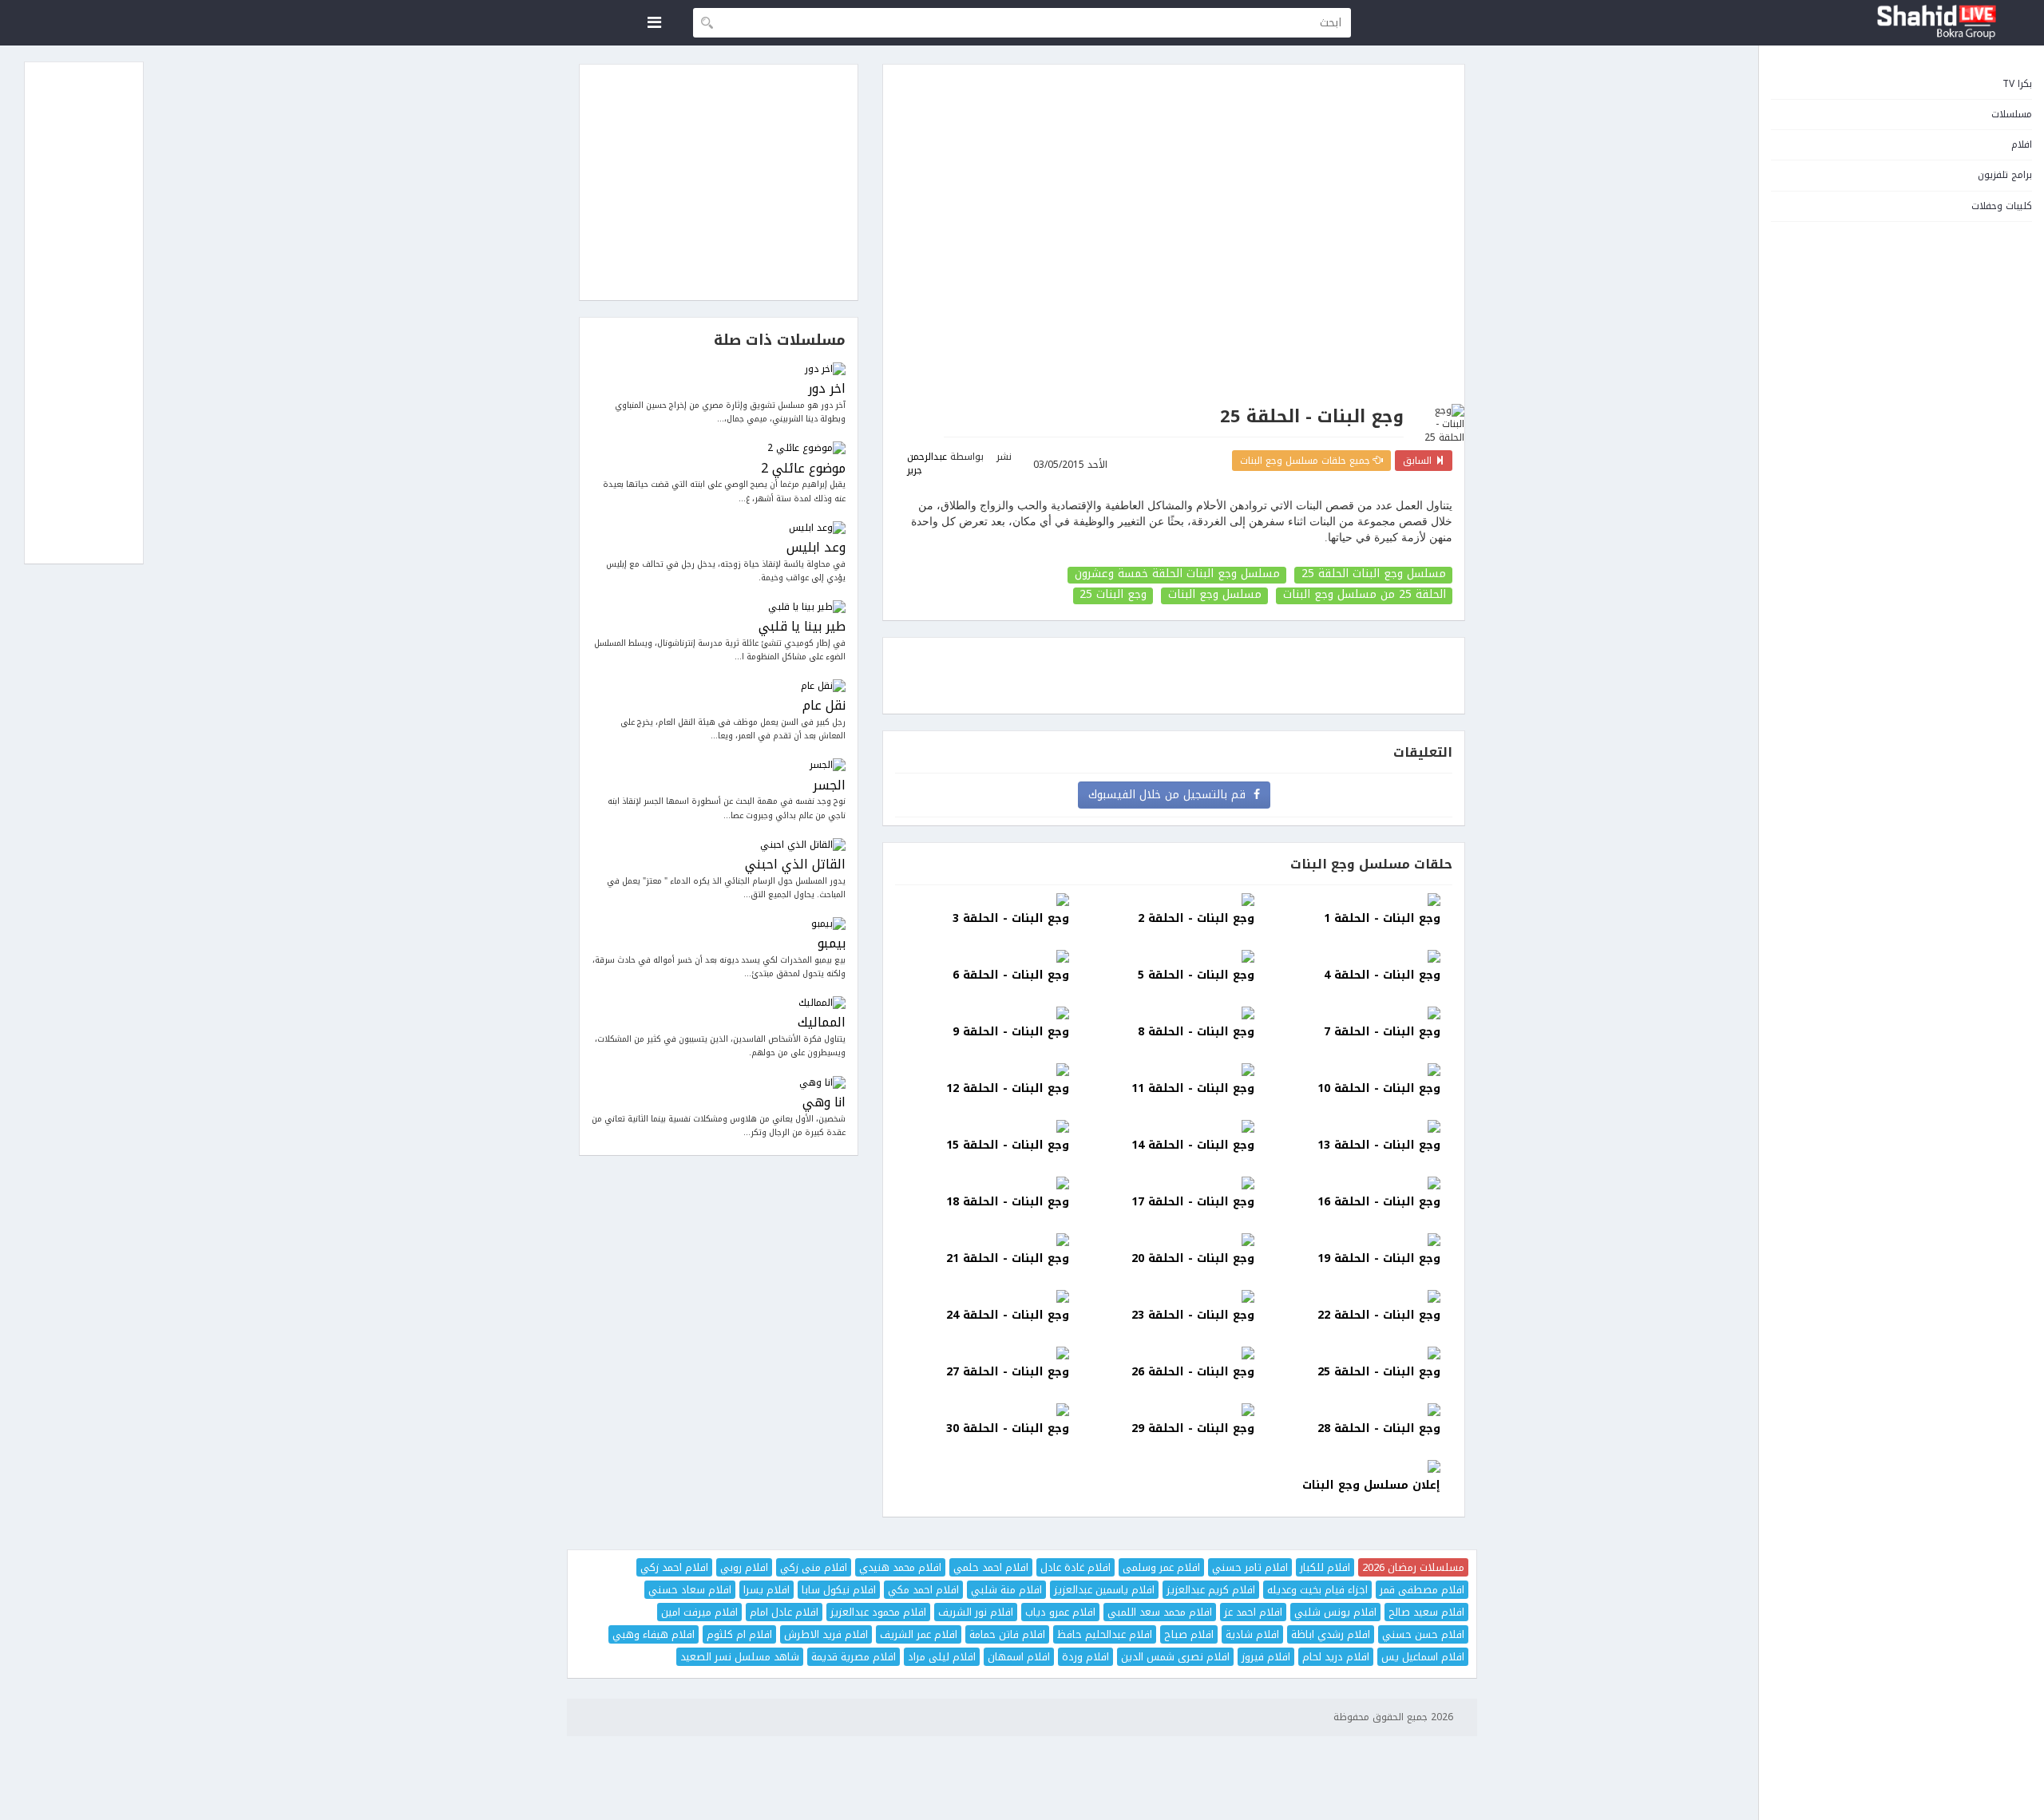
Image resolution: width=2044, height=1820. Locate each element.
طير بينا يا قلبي (802, 627)
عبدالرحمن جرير (927, 463)
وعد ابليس (816, 548)
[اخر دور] (719, 369)
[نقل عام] (719, 686)
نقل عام (824, 706)
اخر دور (827, 389)
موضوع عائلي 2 (803, 469)
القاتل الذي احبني (795, 865)
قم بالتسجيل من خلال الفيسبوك (1171, 795)
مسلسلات (2012, 114)
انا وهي (824, 1103)
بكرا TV (2017, 84)
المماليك (822, 1023)
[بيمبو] (719, 924)
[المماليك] (719, 1003)
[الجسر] (719, 765)
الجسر (829, 786)
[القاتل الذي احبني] (719, 845)
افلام (2022, 144)
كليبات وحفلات (2002, 206)
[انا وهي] (719, 1083)
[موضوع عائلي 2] (719, 448)
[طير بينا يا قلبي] (719, 607)
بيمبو (832, 944)
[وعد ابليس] (719, 528)
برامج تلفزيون (2005, 175)
